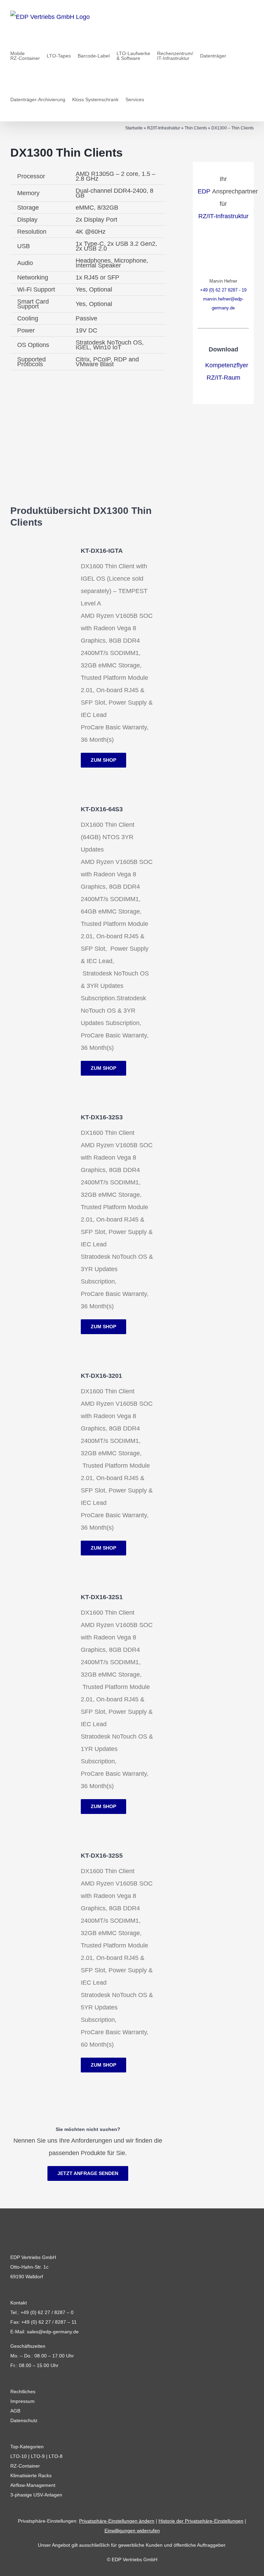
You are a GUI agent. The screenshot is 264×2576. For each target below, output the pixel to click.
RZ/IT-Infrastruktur (164, 128)
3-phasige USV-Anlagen (36, 2495)
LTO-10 (19, 2456)
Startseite (134, 128)
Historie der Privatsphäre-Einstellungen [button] (201, 2521)
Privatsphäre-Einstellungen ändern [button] (117, 2521)
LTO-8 (56, 2456)
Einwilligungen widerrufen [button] (132, 2531)
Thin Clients (196, 128)
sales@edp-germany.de (53, 2332)
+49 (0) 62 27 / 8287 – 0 (47, 2312)
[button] (153, 99)
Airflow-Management (33, 2485)
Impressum (23, 2401)
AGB (15, 2411)
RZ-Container (25, 2466)
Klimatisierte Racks (31, 2475)
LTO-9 (38, 2456)
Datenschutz (24, 2420)
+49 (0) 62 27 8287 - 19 (223, 290)
